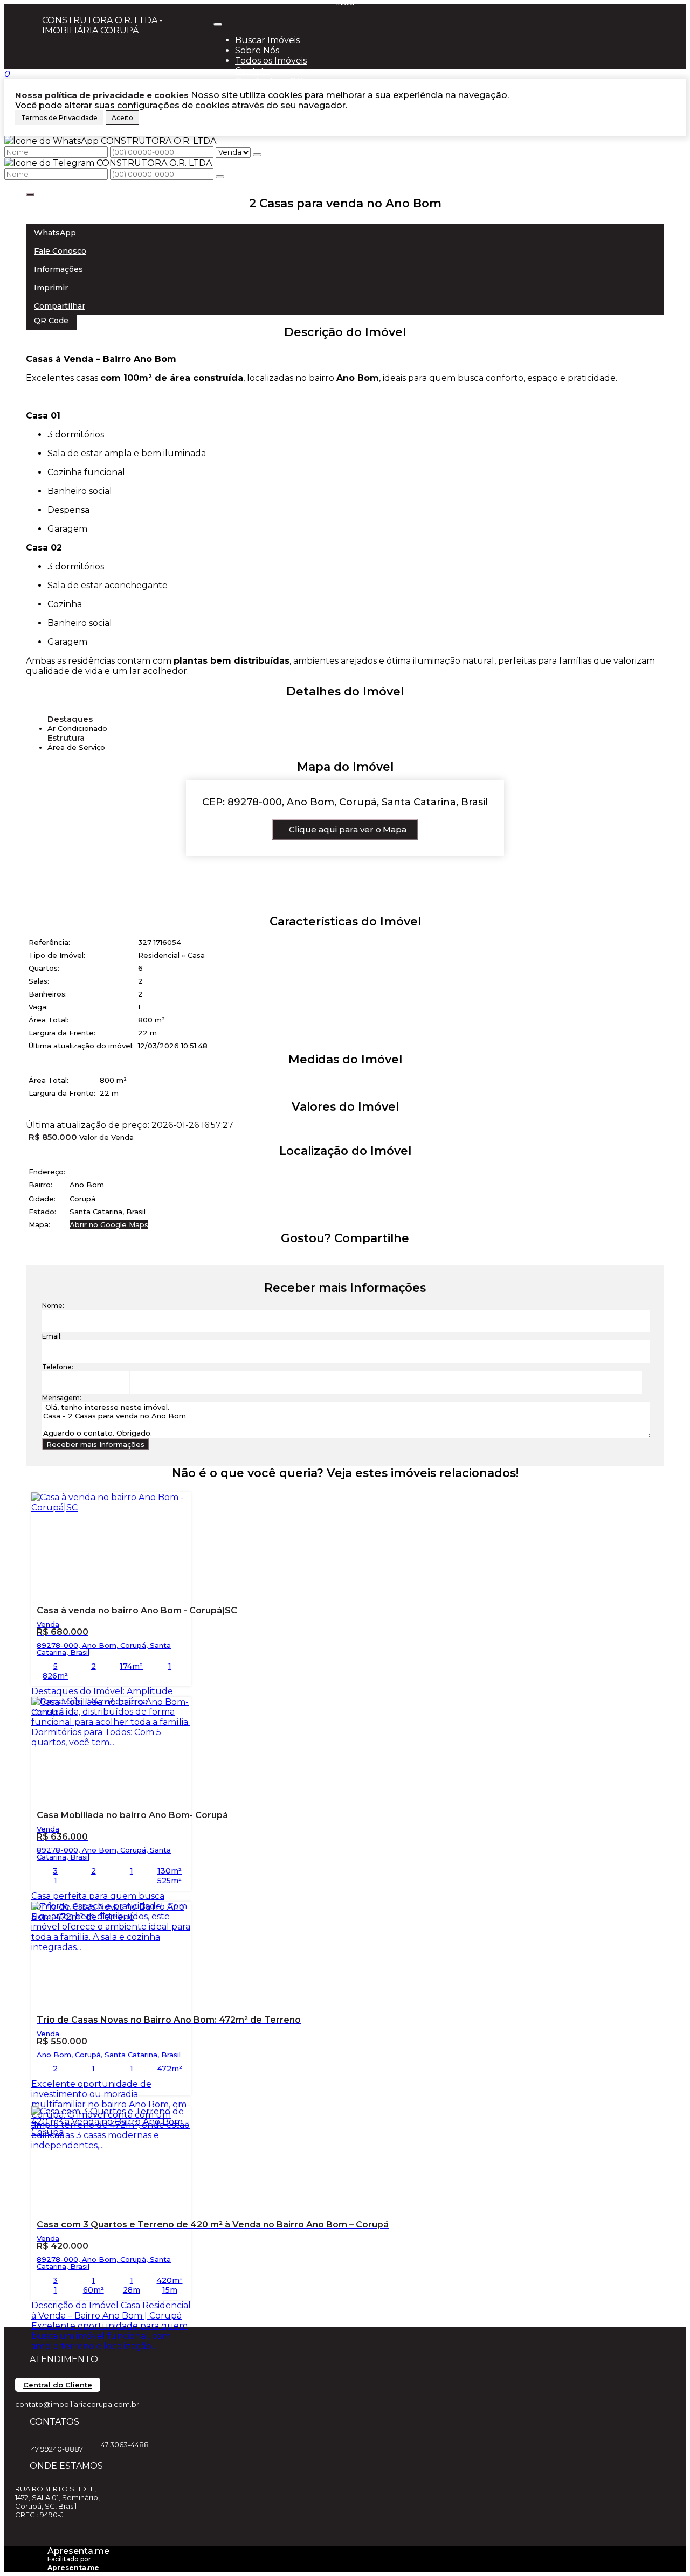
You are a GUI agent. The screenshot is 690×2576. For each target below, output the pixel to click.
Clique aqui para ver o (348, 829)
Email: (52, 1336)
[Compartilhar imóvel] (30, 194)
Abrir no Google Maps (109, 1224)
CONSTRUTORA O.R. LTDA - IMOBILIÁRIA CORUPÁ (102, 25)
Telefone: (58, 1367)
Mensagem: (62, 1398)
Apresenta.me (78, 2551)
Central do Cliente (58, 2385)
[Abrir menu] (218, 21)
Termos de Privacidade (59, 118)
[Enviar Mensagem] (220, 177)
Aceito (122, 118)
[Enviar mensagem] (257, 155)
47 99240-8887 (57, 2449)
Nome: (53, 1306)
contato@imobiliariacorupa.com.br (77, 2404)
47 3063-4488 (125, 2445)
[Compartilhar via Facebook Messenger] (356, 1258)
